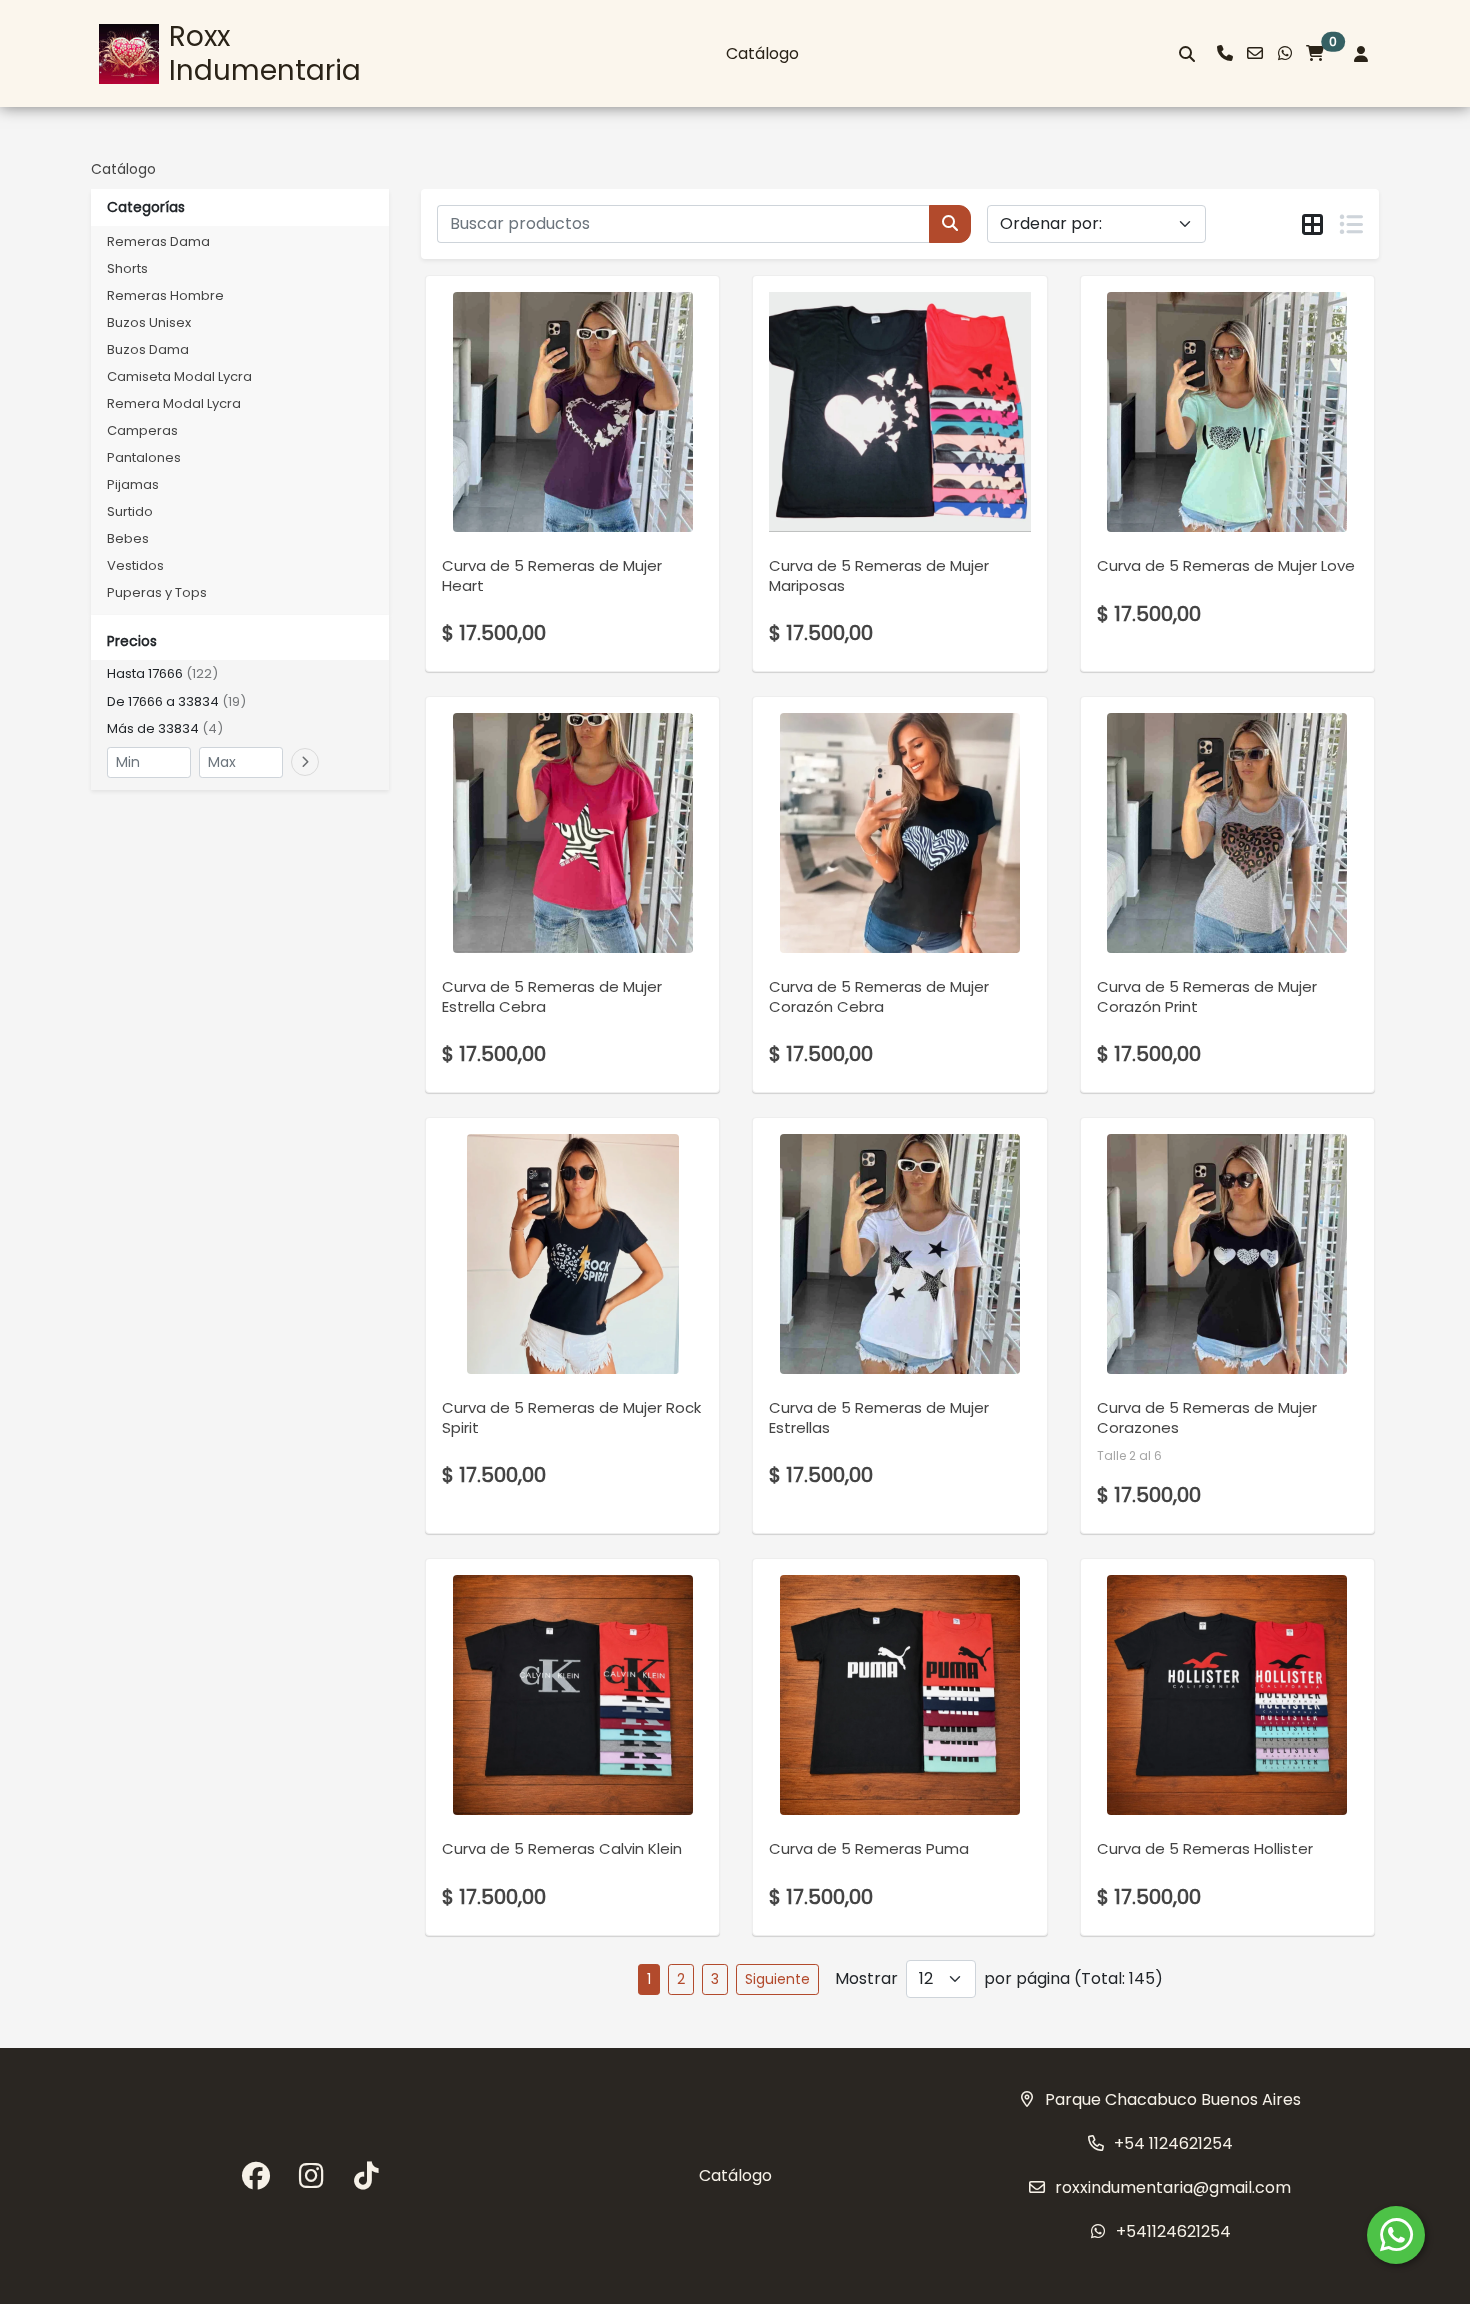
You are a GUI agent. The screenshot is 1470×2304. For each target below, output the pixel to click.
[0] (1315, 54)
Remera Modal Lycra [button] (174, 403)
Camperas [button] (142, 430)
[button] (240, 674)
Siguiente (777, 1979)
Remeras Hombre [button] (165, 295)
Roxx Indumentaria (265, 53)
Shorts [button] (127, 268)
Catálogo (762, 53)
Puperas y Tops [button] (157, 592)
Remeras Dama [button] (158, 241)
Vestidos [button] (135, 565)
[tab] (1312, 225)
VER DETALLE (545, 500)
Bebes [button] (128, 538)
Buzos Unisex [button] (149, 322)
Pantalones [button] (144, 457)
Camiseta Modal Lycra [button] (179, 376)
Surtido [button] (130, 511)
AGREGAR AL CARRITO (572, 447)
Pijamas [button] (133, 484)
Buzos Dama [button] (148, 349)
